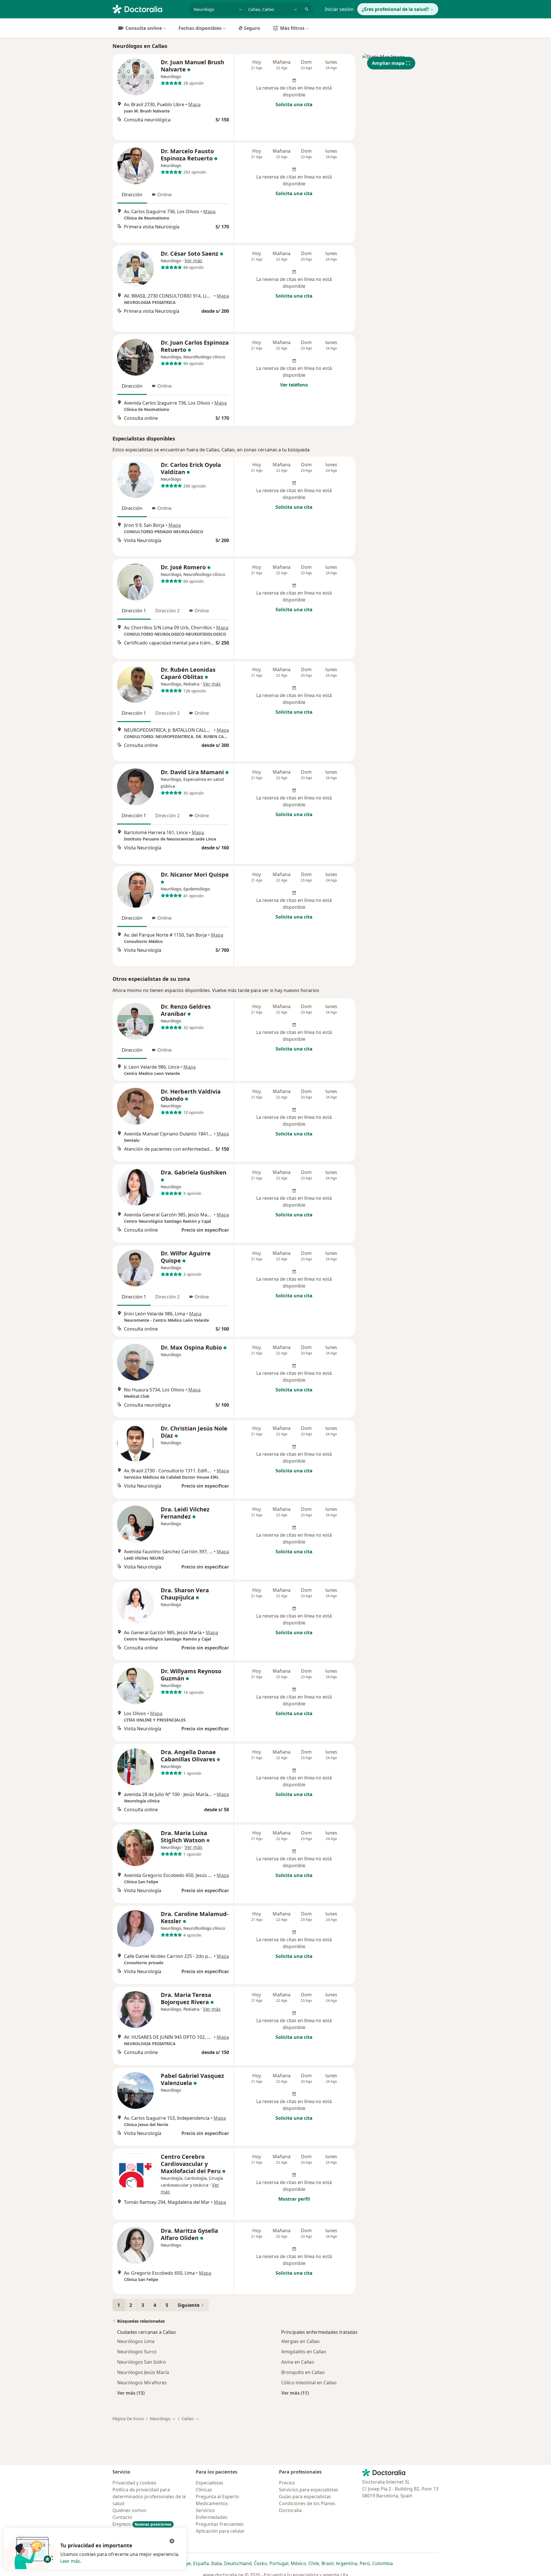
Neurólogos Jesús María (143, 2372)
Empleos (142, 2524)
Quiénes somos (129, 2510)
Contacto (122, 2517)
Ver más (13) (131, 2393)
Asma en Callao (298, 2362)
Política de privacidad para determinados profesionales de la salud (149, 2497)
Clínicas (204, 2490)
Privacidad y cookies (134, 2483)
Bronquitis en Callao (303, 2372)
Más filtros (292, 28)
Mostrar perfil (294, 2199)
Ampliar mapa (388, 63)
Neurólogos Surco (137, 2352)
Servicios (205, 2510)
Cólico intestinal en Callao (309, 2383)
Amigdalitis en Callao (304, 2352)
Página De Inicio (128, 2419)
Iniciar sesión (339, 9)
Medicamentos (212, 2503)
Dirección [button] (132, 195)
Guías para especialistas (305, 2497)
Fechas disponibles (200, 28)
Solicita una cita (294, 104)
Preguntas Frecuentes (220, 2524)
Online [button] (164, 195)
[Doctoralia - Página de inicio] (149, 9)
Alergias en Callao (300, 2341)
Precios (287, 2483)
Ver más (193, 261)
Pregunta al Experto (217, 2497)
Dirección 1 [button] (134, 611)
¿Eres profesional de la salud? (395, 9)
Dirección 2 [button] (167, 611)
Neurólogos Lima (136, 2341)
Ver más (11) (295, 2393)
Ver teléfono (294, 385)
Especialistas (209, 2483)
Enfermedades (212, 2517)
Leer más (70, 2561)
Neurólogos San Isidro (141, 2362)
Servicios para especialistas (309, 2490)
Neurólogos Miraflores (142, 2383)
